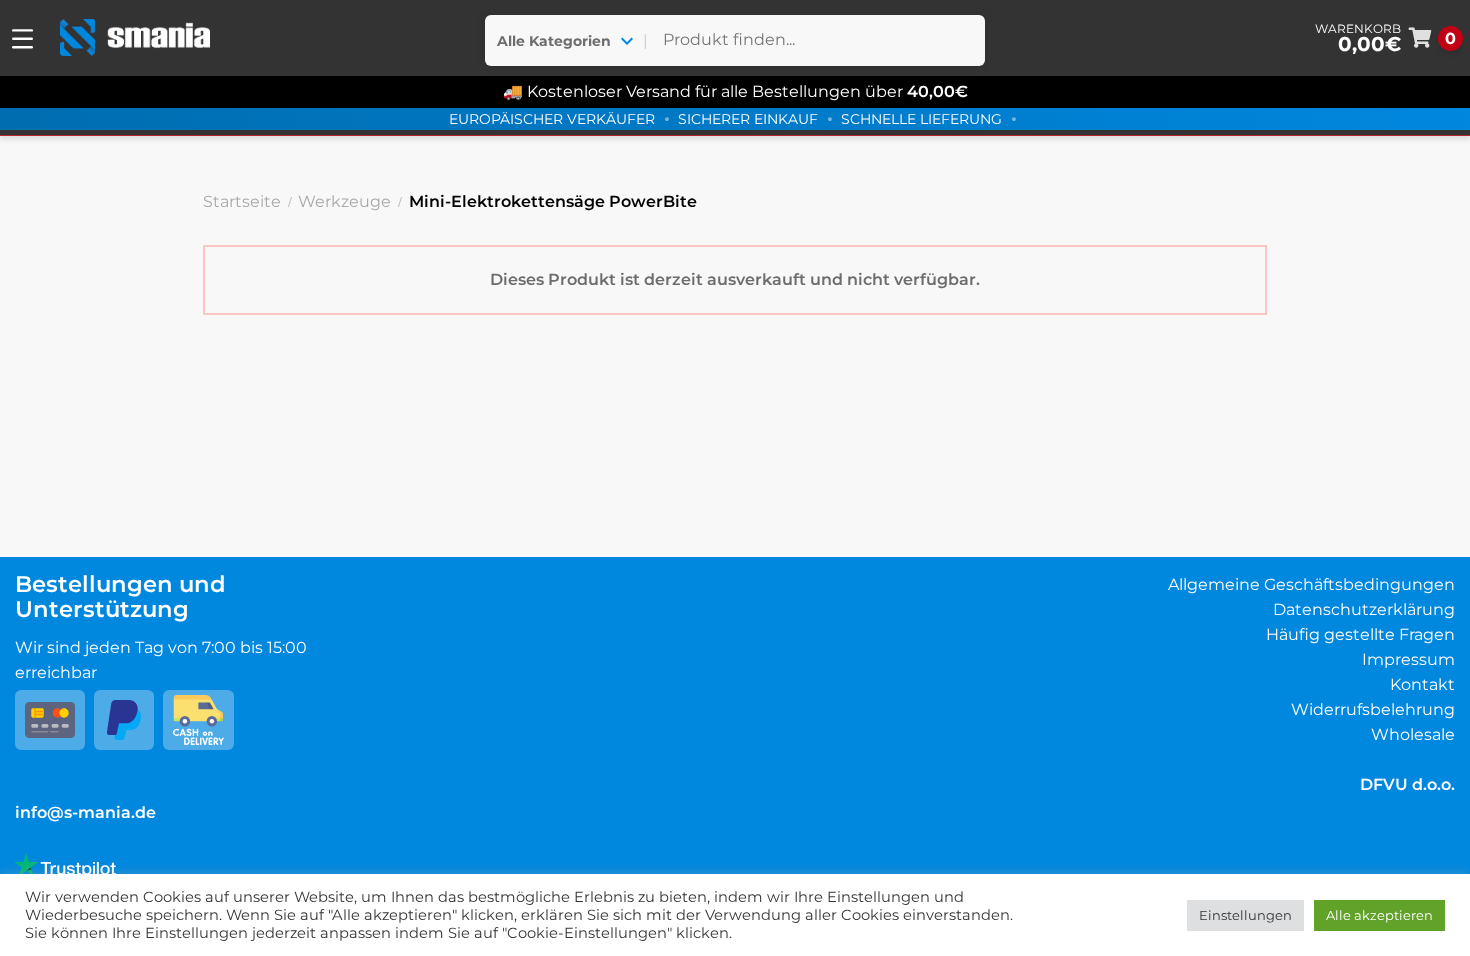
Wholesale (1413, 734)
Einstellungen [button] (1245, 915)
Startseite (242, 201)
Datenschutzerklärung (1364, 609)
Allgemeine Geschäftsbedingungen (1311, 584)
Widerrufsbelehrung (1373, 709)
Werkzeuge (344, 201)
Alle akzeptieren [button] (1379, 915)
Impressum (1408, 659)
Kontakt (1422, 684)
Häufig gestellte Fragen (1360, 634)
